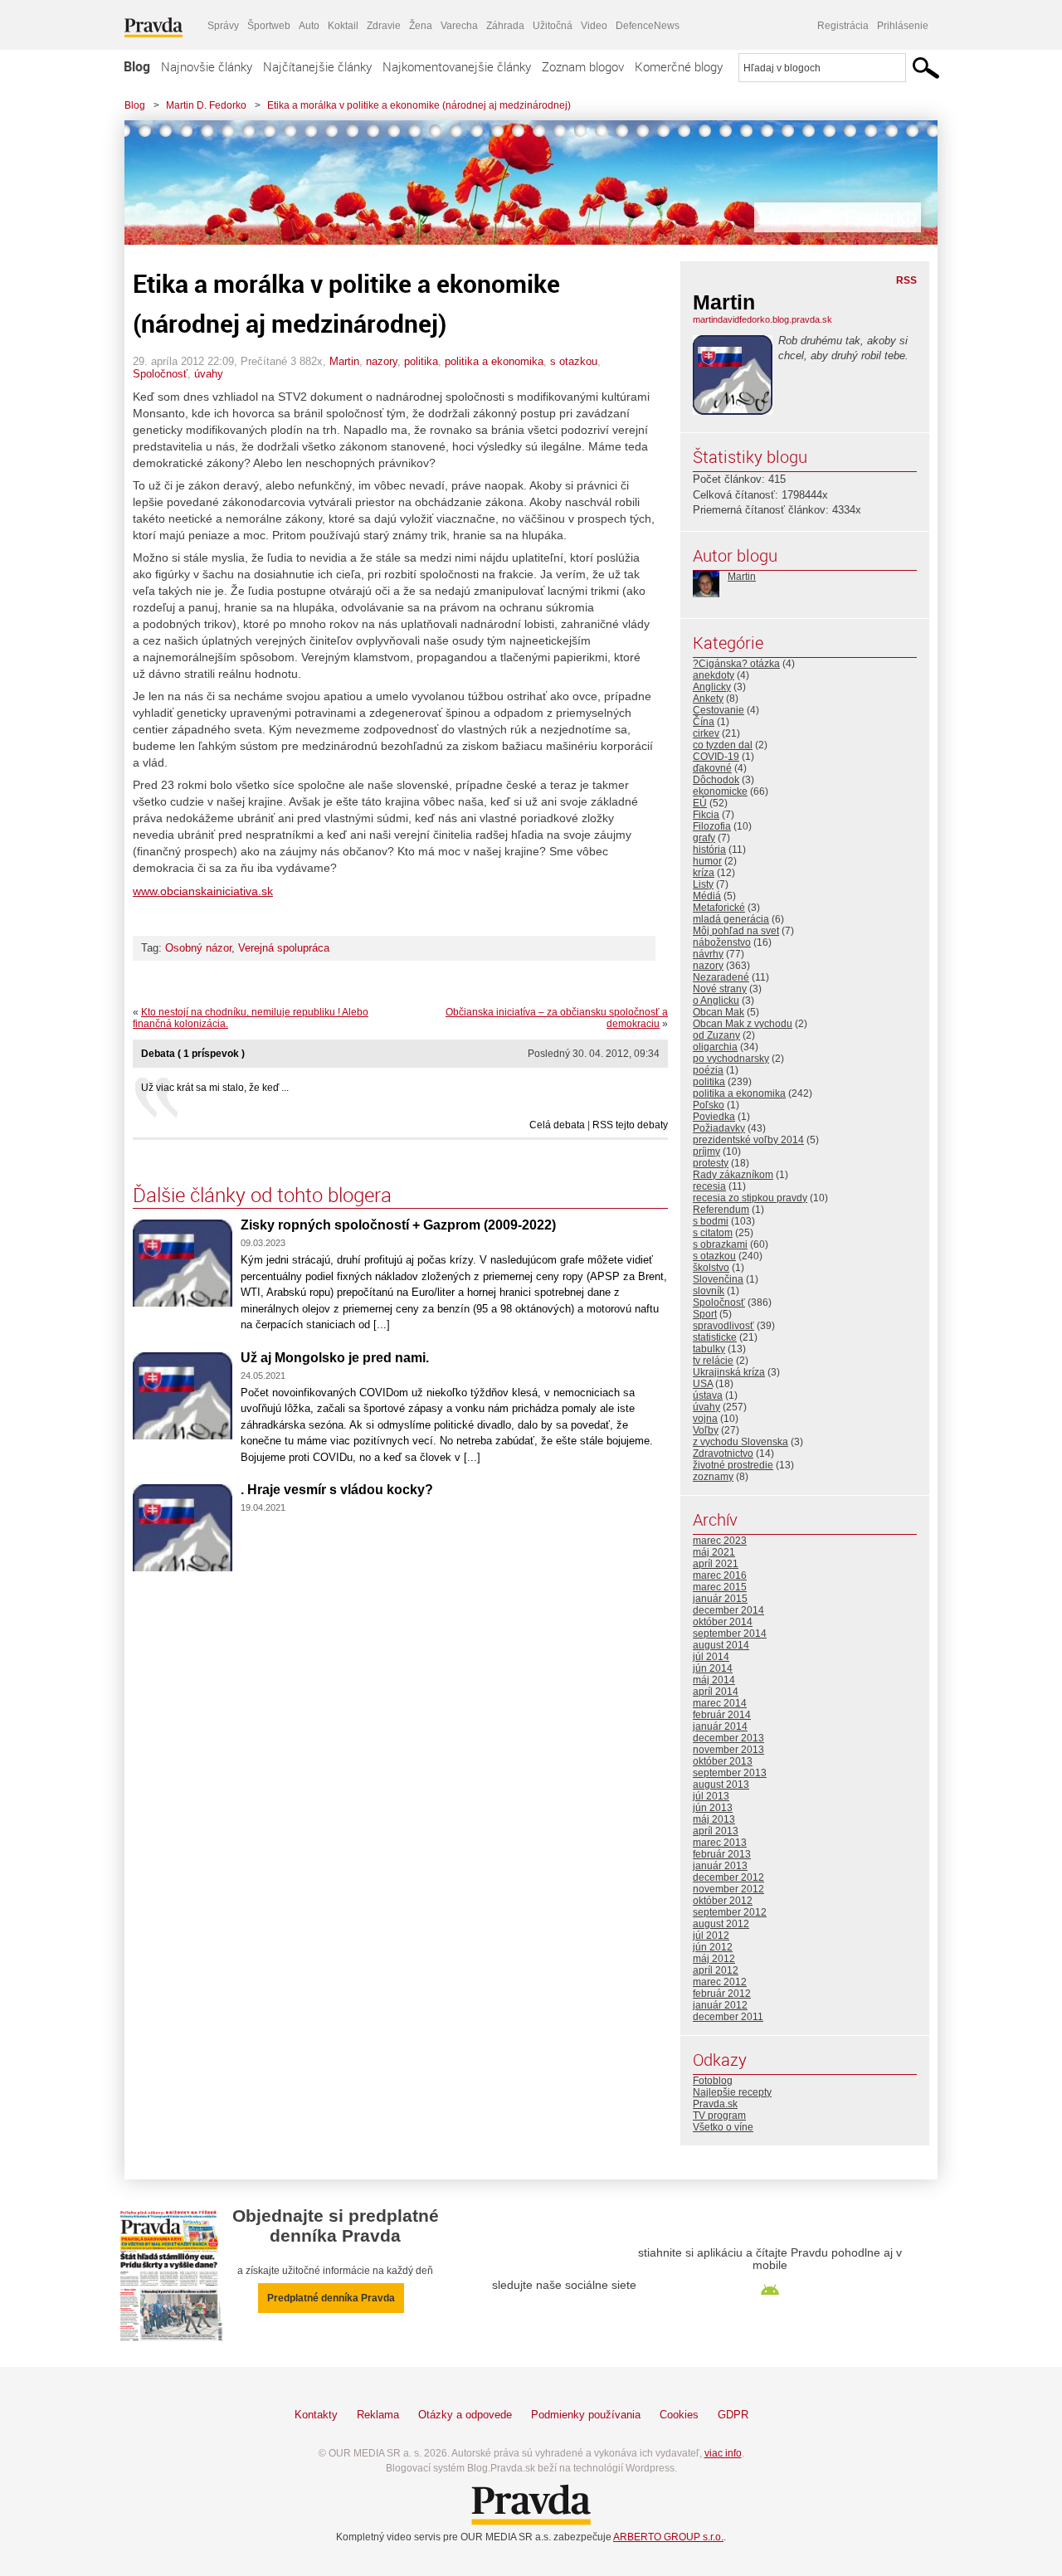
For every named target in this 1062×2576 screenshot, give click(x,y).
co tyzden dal (723, 745)
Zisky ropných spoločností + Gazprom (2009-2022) (398, 1225)
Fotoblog (713, 2081)
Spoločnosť (160, 374)
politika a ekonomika (494, 361)
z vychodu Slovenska (740, 1442)
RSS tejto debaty (630, 1125)
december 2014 (728, 1610)
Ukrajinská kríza (729, 1372)
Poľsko (709, 1105)
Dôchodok (716, 780)
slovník (709, 1291)
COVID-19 (716, 757)
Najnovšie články (207, 66)
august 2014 (721, 1645)
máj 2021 (714, 1552)
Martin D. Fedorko (206, 105)
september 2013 (730, 1773)
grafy (704, 838)
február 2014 (722, 1715)
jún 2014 (713, 1668)
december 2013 (728, 1738)
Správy (223, 26)
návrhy (708, 954)
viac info (723, 2453)
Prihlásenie (903, 26)
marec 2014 (720, 1703)
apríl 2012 (716, 1970)
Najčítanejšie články (317, 66)
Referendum (721, 1210)
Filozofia (712, 826)
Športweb (269, 26)
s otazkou (574, 361)
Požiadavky (719, 1128)
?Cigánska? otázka (736, 664)
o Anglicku (716, 1001)
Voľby (706, 1430)
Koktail (343, 26)
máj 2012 (714, 1959)
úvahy (209, 374)
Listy (703, 884)
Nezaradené (721, 977)
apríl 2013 (716, 1831)
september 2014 (730, 1634)
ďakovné (712, 768)
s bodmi (711, 1221)
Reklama (378, 2415)
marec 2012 (720, 1982)
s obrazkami (720, 1244)
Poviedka (714, 1117)
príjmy (706, 1152)
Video (594, 26)
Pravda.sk (715, 2104)
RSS (906, 280)
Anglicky (712, 687)
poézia (708, 1070)
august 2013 (721, 1785)
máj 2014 (714, 1680)
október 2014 (723, 1622)
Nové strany (720, 989)
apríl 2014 (716, 1692)
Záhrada (505, 26)
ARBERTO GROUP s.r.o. (668, 2537)
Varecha (459, 26)
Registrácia (843, 26)
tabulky (709, 1349)
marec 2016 (720, 1575)
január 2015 (720, 1599)
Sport (705, 1314)
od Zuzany (716, 1035)
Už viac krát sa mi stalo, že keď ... (215, 1088)
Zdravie (384, 26)
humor (707, 861)
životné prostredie (733, 1465)
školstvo (711, 1268)
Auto (309, 26)
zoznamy (713, 1477)
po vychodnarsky (731, 1059)
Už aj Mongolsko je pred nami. (335, 1358)
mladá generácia (731, 919)
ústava (708, 1395)
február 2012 (722, 1994)
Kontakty (316, 2415)
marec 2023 (720, 1541)
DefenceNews (648, 26)
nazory (382, 361)
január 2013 (720, 1866)
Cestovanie (719, 710)
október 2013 (723, 1761)
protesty (711, 1163)
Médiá (707, 896)
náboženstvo (722, 942)
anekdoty (714, 675)
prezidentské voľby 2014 (748, 1140)
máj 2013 (714, 1819)
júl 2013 (711, 1796)
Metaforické (719, 908)
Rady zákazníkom (733, 1175)
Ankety (708, 699)
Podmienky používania (586, 2415)
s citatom (713, 1233)
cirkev (706, 733)
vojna (705, 1419)
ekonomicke (720, 791)
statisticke (715, 1337)
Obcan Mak (719, 1012)
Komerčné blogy (679, 66)
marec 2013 (720, 1843)
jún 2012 (713, 1947)
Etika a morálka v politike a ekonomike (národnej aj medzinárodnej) (419, 105)
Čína (704, 722)
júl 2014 (711, 1657)
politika (421, 361)
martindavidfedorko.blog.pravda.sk (762, 319)
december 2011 (728, 2017)
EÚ (700, 803)
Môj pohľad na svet (736, 931)
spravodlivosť (723, 1326)
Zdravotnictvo (723, 1454)
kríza (704, 873)
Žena (421, 26)
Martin (344, 361)
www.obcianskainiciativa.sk (203, 891)
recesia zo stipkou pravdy (750, 1198)
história (709, 850)
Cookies (679, 2415)
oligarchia (715, 1047)
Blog (137, 66)
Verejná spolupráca (284, 948)
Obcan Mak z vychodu (743, 1024)
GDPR (733, 2415)
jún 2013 (713, 1808)
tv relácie (713, 1361)
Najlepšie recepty (732, 2092)
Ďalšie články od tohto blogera (262, 1195)
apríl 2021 (716, 1564)
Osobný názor (198, 948)
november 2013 (728, 1750)
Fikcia (706, 815)
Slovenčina (718, 1279)
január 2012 (720, 2005)
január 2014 (720, 1726)
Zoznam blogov (583, 66)
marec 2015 (720, 1587)
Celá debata (557, 1125)
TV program (719, 2116)
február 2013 (722, 1854)
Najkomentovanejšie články (457, 66)
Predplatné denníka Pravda (331, 2298)
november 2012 (728, 1889)
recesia (709, 1186)
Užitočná (553, 26)
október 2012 (723, 1901)
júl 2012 (711, 1936)
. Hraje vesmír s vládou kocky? (337, 1490)
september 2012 (730, 1912)
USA (703, 1384)
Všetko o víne (723, 2127)
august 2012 (721, 1924)
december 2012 (728, 1877)
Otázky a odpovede (465, 2415)
